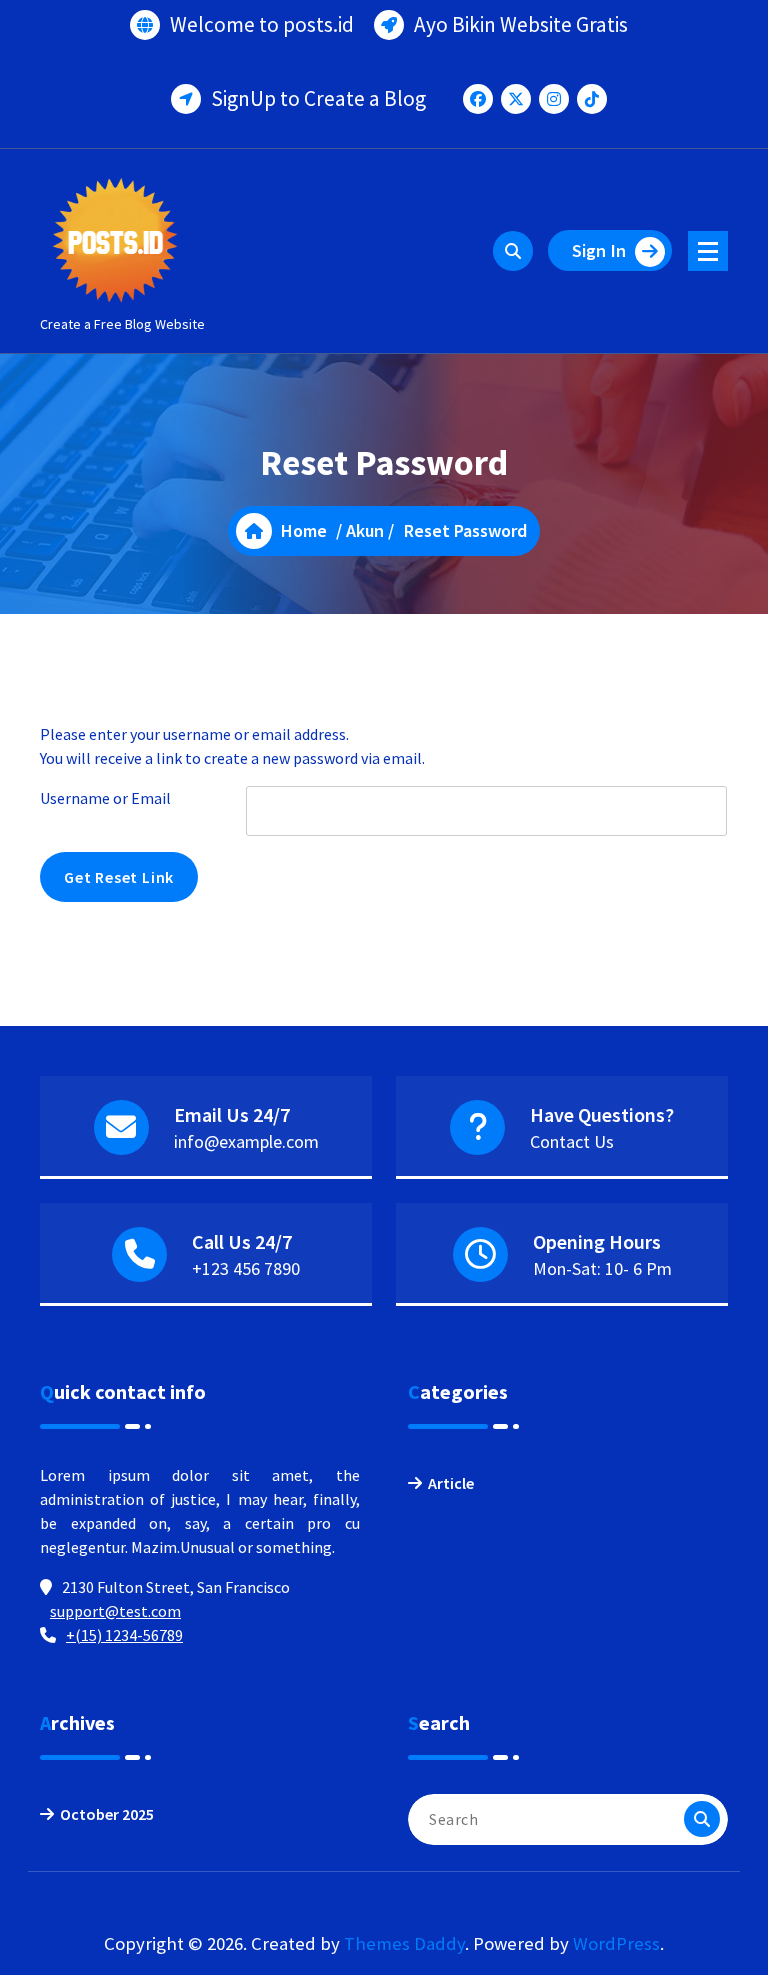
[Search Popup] (513, 251)
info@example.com (246, 1141)
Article (451, 1483)
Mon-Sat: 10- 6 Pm (602, 1268)
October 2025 (107, 1814)
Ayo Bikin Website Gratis (521, 24)
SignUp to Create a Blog (318, 98)
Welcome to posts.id (262, 24)
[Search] (702, 1819)
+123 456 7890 (246, 1268)
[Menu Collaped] (708, 251)
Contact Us (572, 1141)
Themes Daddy (404, 1943)
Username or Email (105, 798)
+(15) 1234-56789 (124, 1635)
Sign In (599, 250)
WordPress (616, 1943)
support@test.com (115, 1611)
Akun (365, 530)
